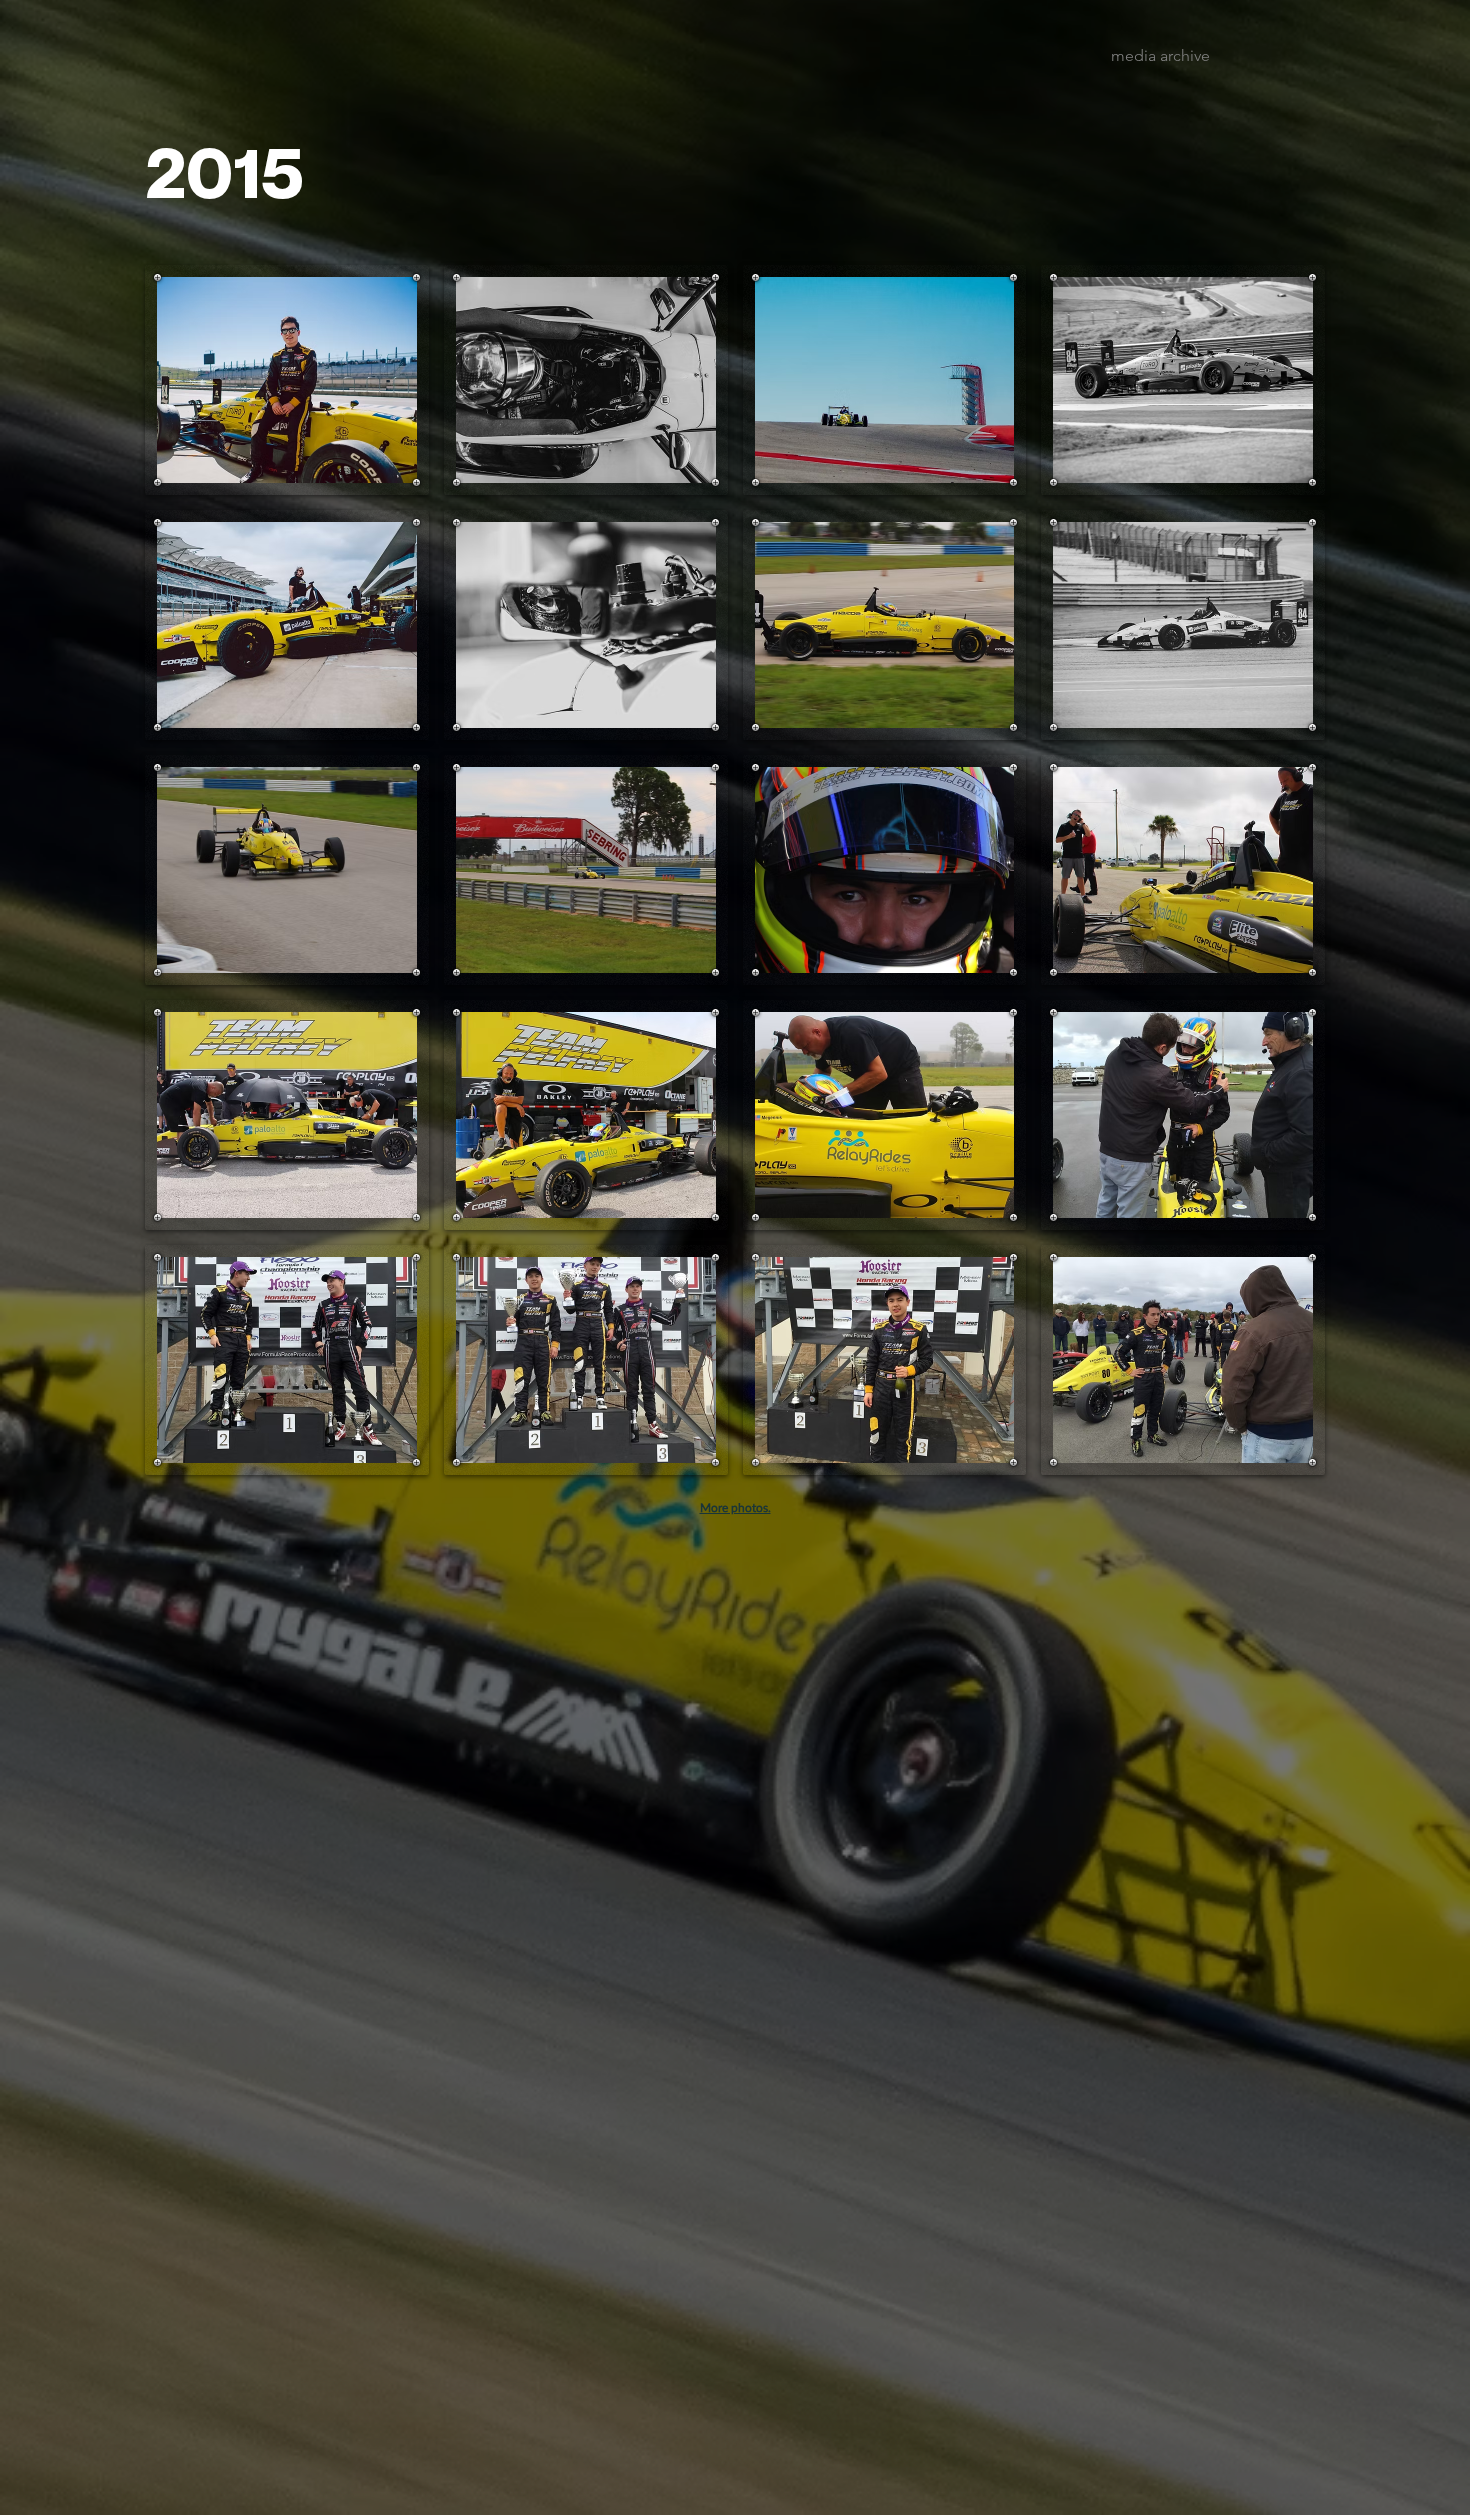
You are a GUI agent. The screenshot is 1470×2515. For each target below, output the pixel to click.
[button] (287, 380)
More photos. (735, 1507)
